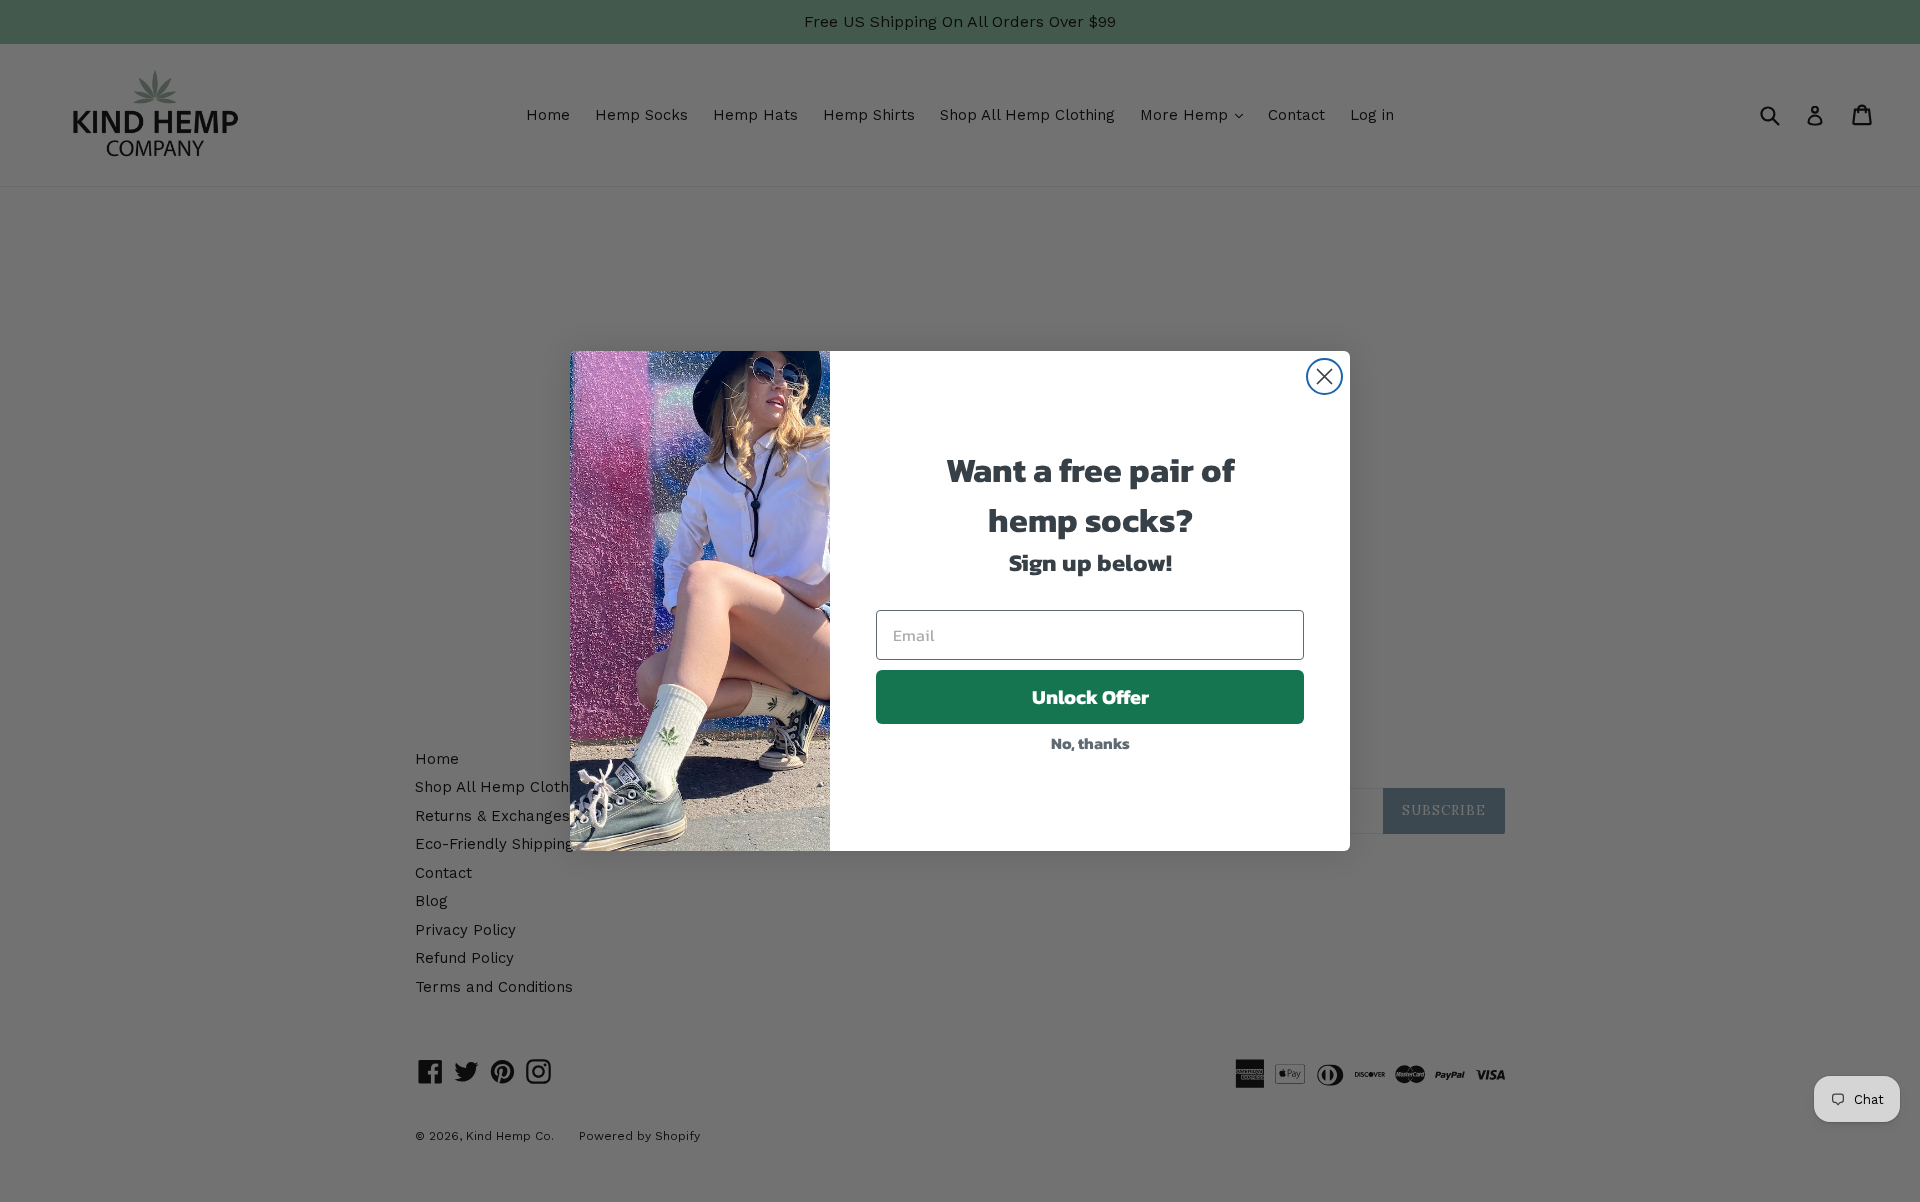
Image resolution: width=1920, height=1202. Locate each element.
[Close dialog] (1324, 376)
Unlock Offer (1090, 697)
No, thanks (1090, 743)
